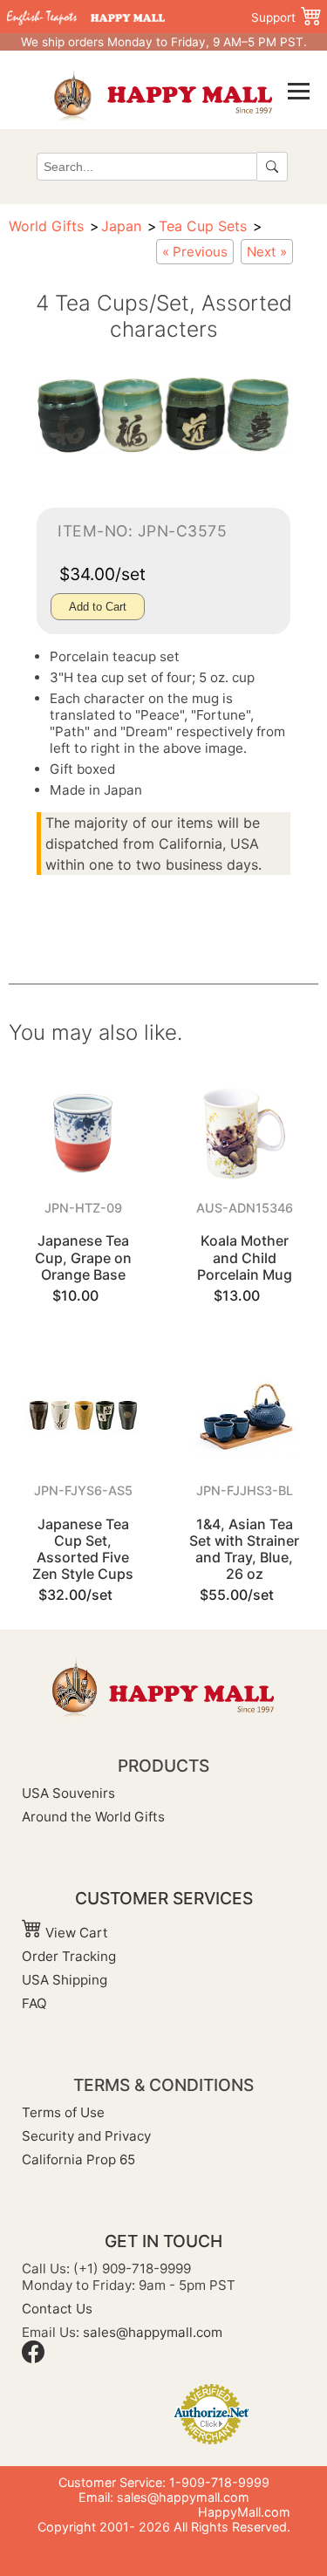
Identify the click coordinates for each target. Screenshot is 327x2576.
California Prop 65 (78, 2159)
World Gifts (46, 226)
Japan (121, 226)
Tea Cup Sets (203, 226)
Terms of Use (63, 2112)
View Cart (75, 1933)
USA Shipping (65, 1980)
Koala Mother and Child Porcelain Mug (245, 1257)
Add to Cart (98, 607)
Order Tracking (69, 1956)
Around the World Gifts (93, 1817)
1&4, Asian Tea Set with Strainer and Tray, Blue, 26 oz (244, 1549)
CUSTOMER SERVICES (164, 1898)
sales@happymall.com (153, 2332)
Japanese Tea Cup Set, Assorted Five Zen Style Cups (83, 1549)
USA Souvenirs (68, 1793)
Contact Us (57, 2309)
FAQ (34, 2003)
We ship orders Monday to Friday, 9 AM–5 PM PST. (164, 42)
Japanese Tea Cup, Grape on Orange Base (83, 1257)
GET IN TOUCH (163, 2241)
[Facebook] (33, 2358)
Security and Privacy (86, 2136)
